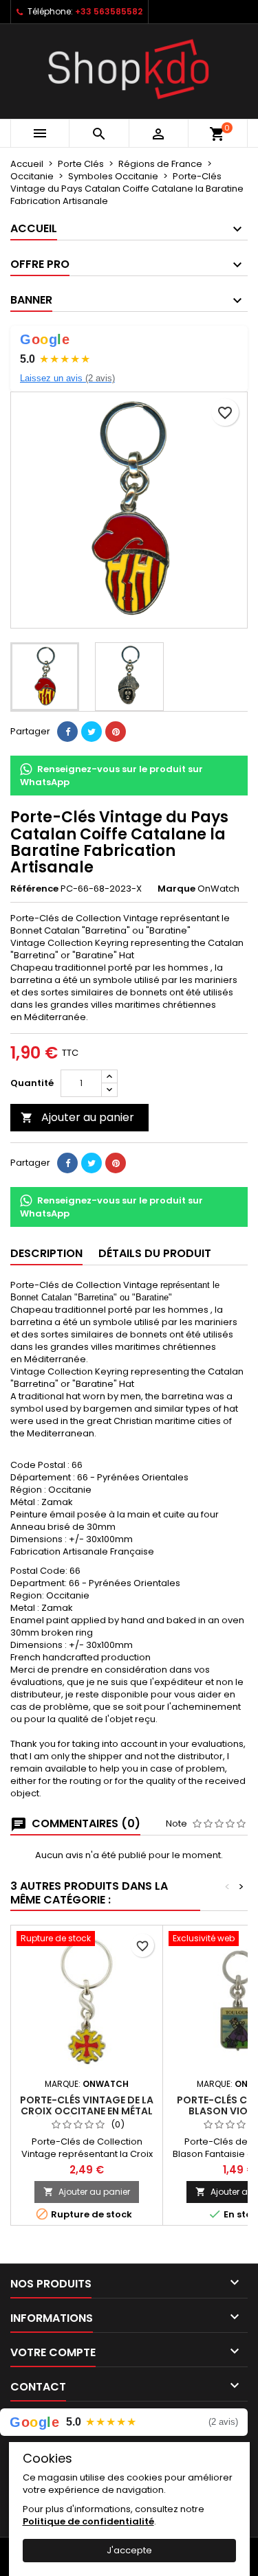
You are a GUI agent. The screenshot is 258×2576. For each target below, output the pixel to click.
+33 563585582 (109, 11)
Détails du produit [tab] (155, 1253)
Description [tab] (46, 1253)
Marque (176, 889)
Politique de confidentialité (88, 2521)
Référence (34, 889)
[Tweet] (92, 732)
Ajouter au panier (77, 1117)
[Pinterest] (116, 732)
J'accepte (129, 2550)
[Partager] (67, 732)
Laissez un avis (67, 378)
